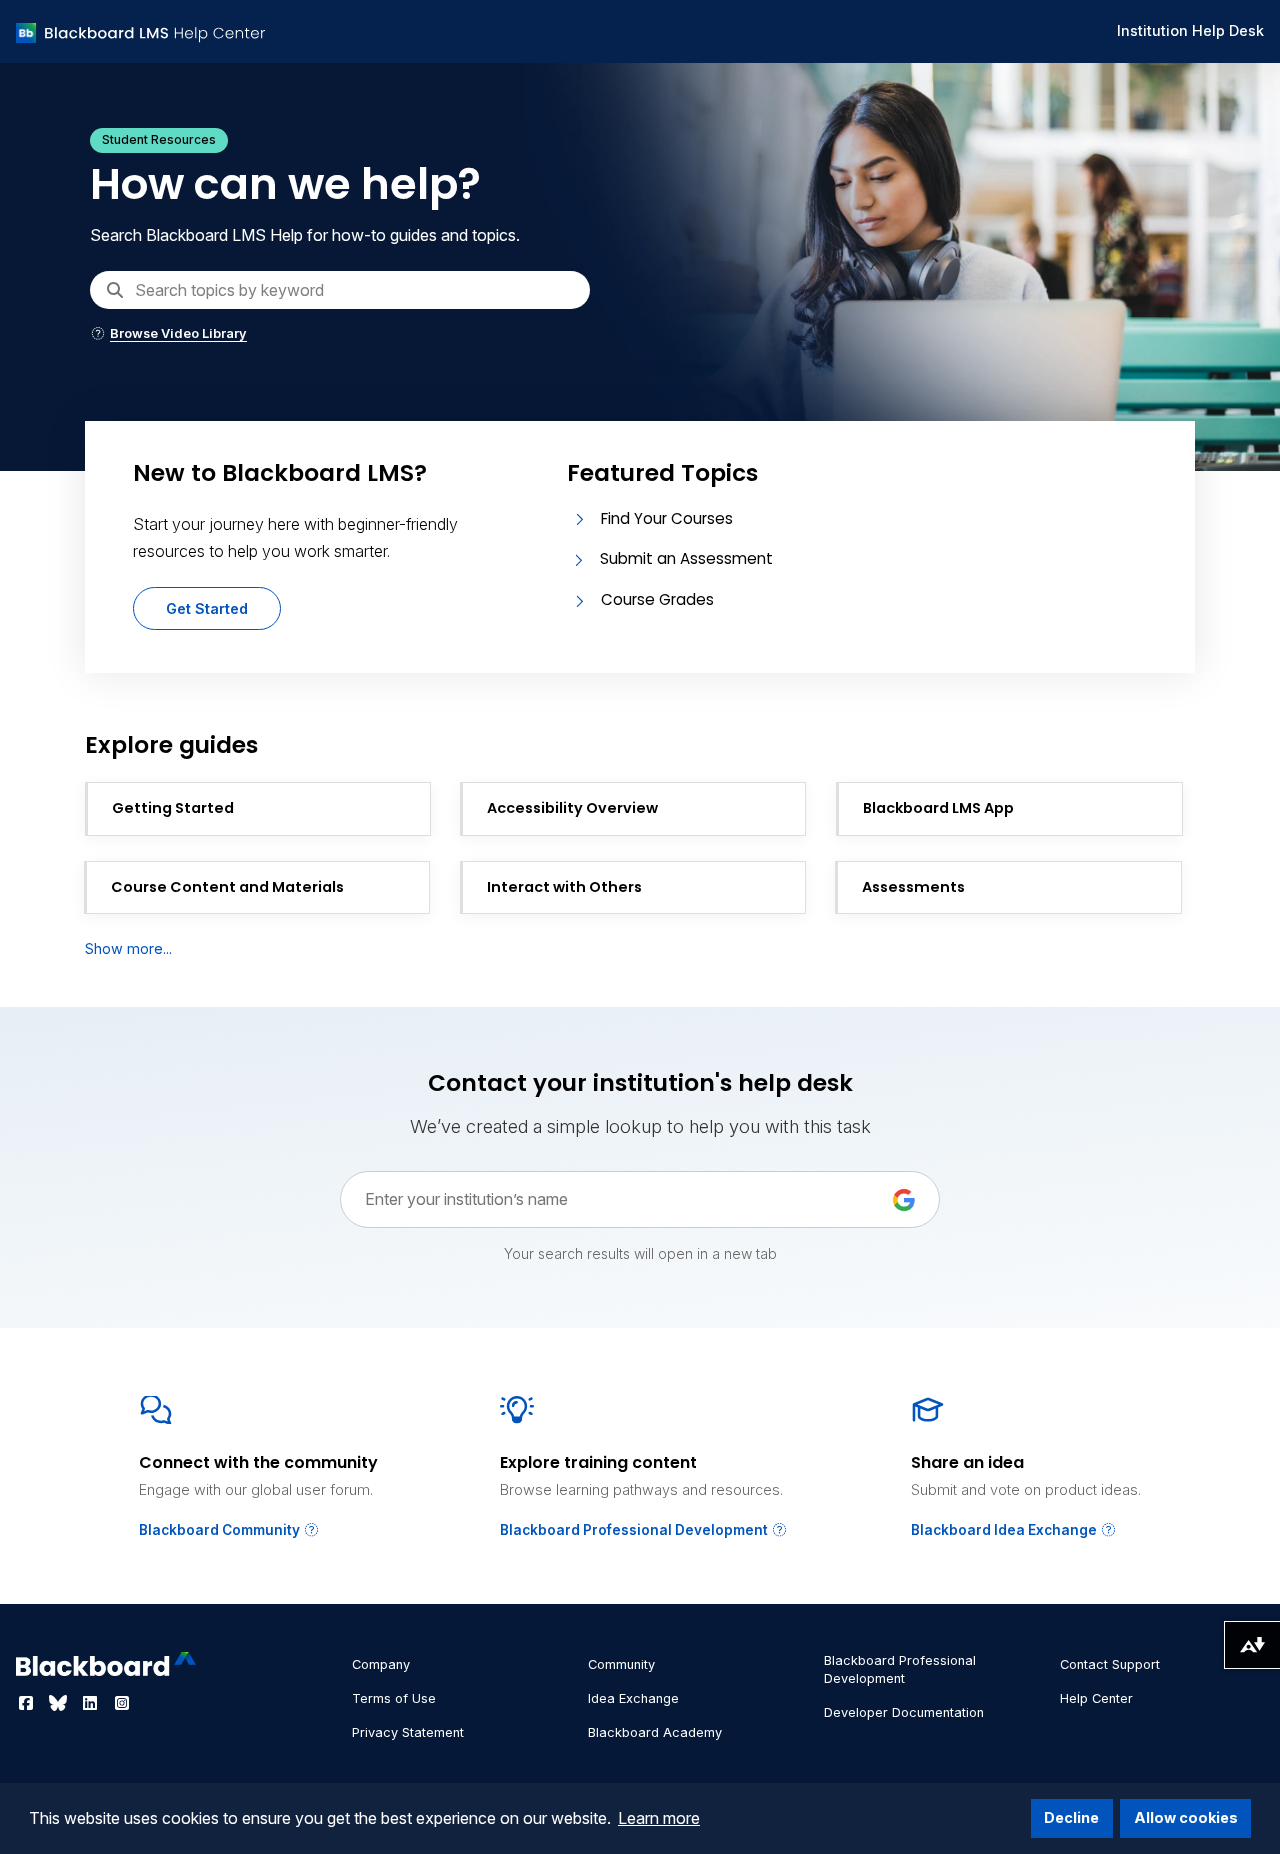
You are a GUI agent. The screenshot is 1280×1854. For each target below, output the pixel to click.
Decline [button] (1071, 1817)
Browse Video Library (178, 333)
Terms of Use (394, 1698)
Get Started (207, 608)
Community (621, 1664)
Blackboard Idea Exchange (1005, 1530)
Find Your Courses (667, 518)
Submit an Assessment (686, 558)
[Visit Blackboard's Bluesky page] (60, 1703)
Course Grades (657, 599)
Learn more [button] (659, 1818)
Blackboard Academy (655, 1732)
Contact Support (1110, 1664)
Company (381, 1664)
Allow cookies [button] (1186, 1817)
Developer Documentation (904, 1712)
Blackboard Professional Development (635, 1530)
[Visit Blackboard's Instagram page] (122, 1703)
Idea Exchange (633, 1698)
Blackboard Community (221, 1530)
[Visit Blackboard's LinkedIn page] (92, 1703)
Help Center (1096, 1698)
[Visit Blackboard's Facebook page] (28, 1703)
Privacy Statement (408, 1732)
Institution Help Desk (1190, 30)
